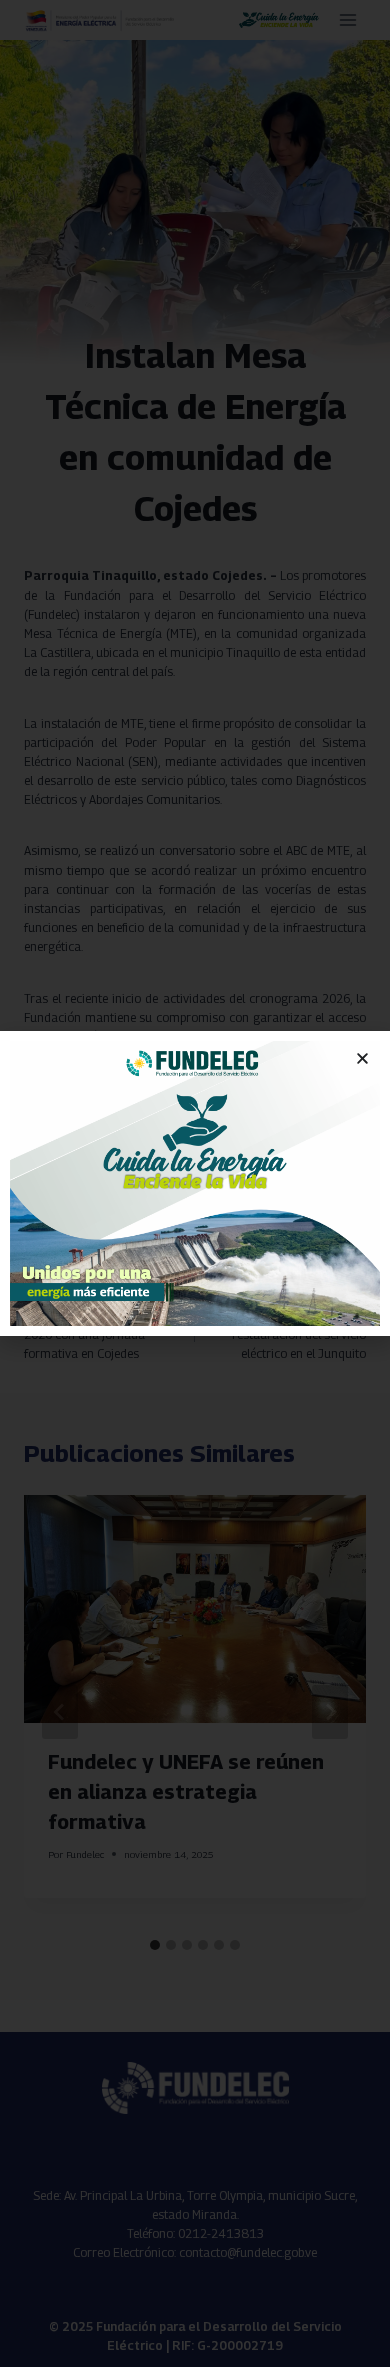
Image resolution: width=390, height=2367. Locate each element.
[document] (195, 1183)
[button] (362, 1058)
